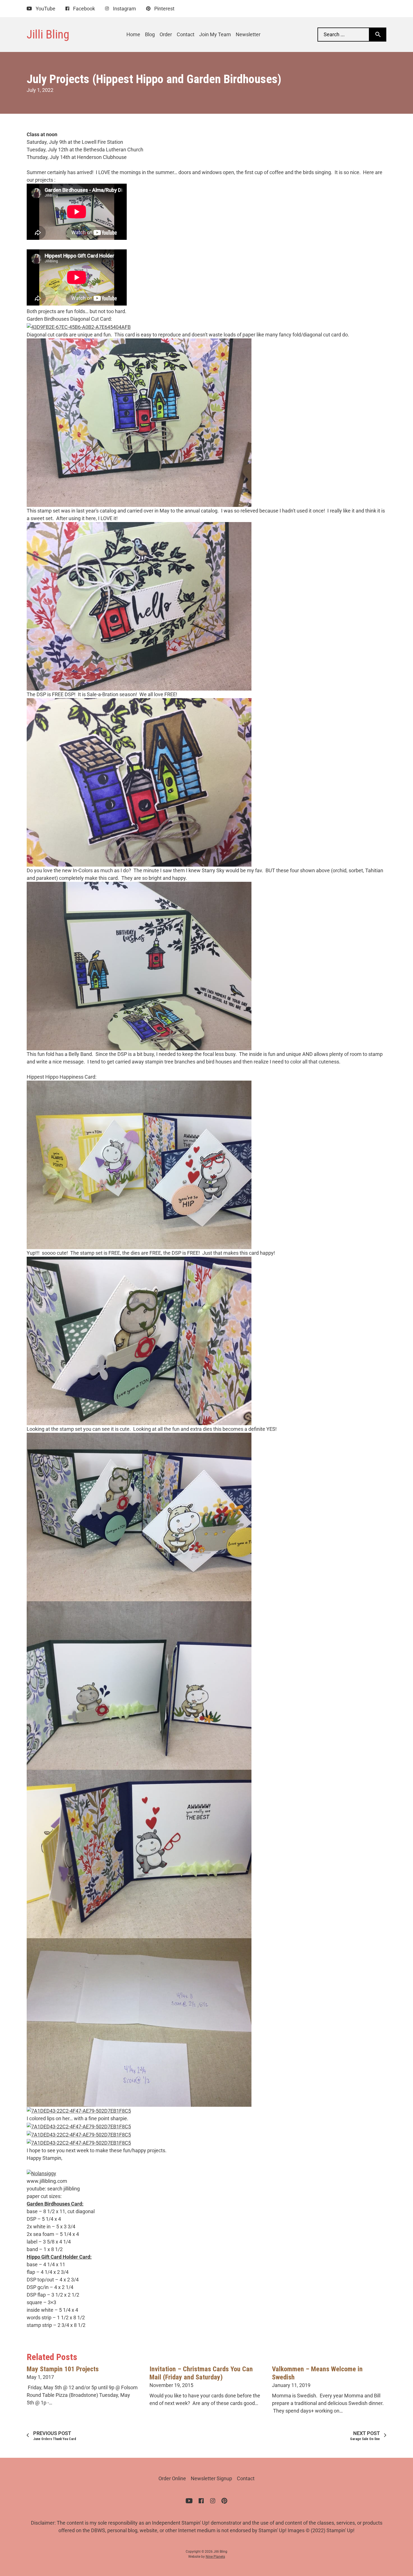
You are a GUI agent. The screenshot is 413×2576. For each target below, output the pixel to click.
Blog (150, 34)
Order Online (172, 2478)
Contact (186, 34)
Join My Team (215, 34)
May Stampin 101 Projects (63, 2369)
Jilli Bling (48, 34)
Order (166, 34)
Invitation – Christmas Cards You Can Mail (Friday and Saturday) (201, 2373)
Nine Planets (215, 2557)
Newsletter (248, 34)
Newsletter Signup (211, 2478)
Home (133, 34)
